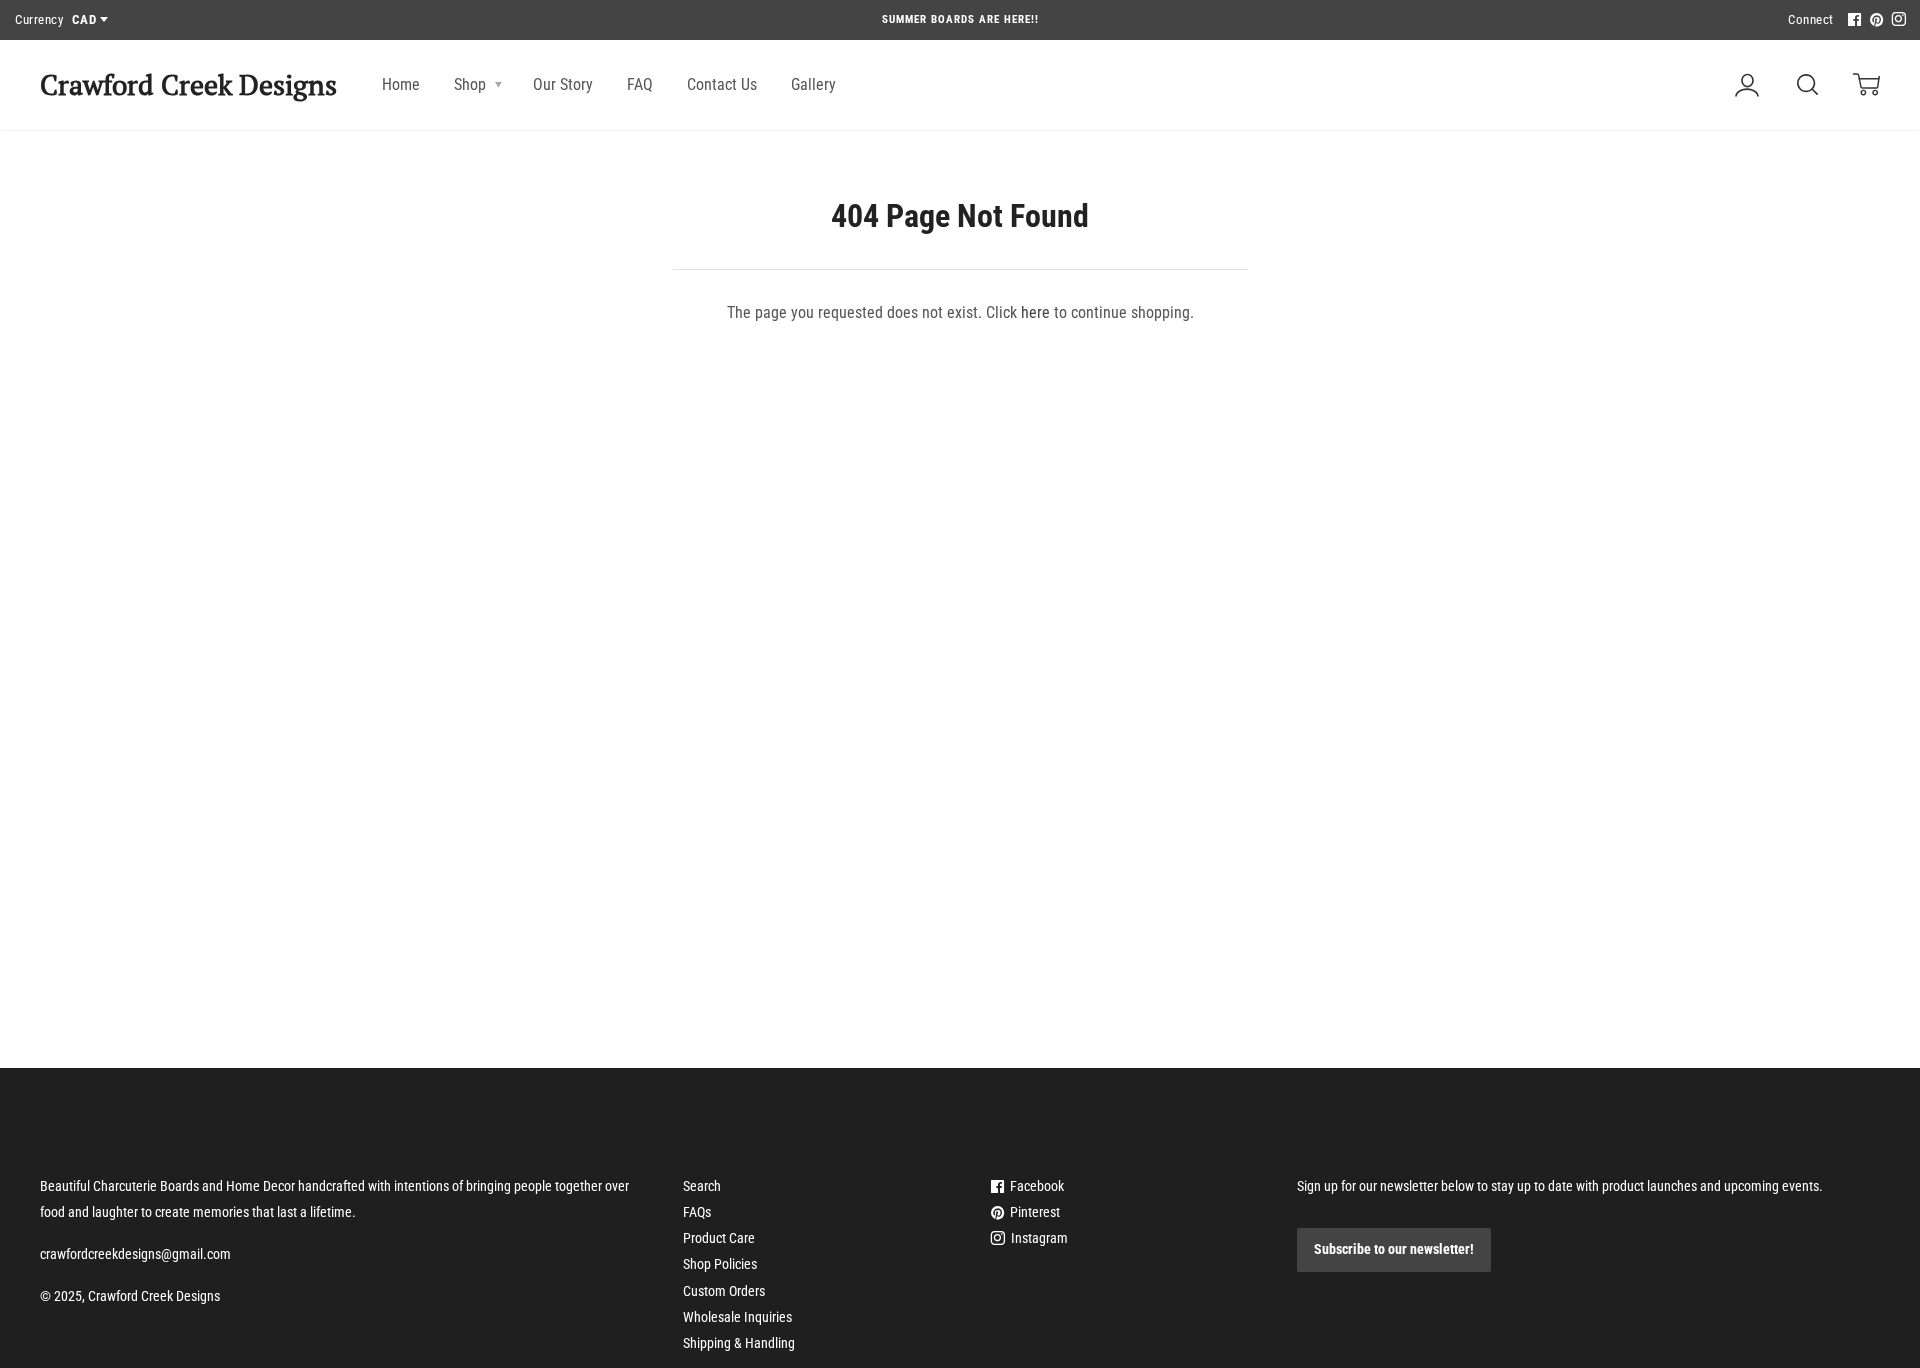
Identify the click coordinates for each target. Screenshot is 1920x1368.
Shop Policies (720, 1264)
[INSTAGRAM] (1896, 20)
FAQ (640, 84)
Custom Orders (724, 1291)
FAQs (697, 1212)
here (1035, 312)
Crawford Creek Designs (188, 84)
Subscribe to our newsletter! (1394, 1249)
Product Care (719, 1238)
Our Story (563, 84)
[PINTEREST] (1874, 20)
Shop (472, 84)
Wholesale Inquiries (737, 1317)
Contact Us (722, 84)
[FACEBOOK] (1852, 20)
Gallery (813, 84)
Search (702, 1186)
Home (401, 84)
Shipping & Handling (739, 1343)
